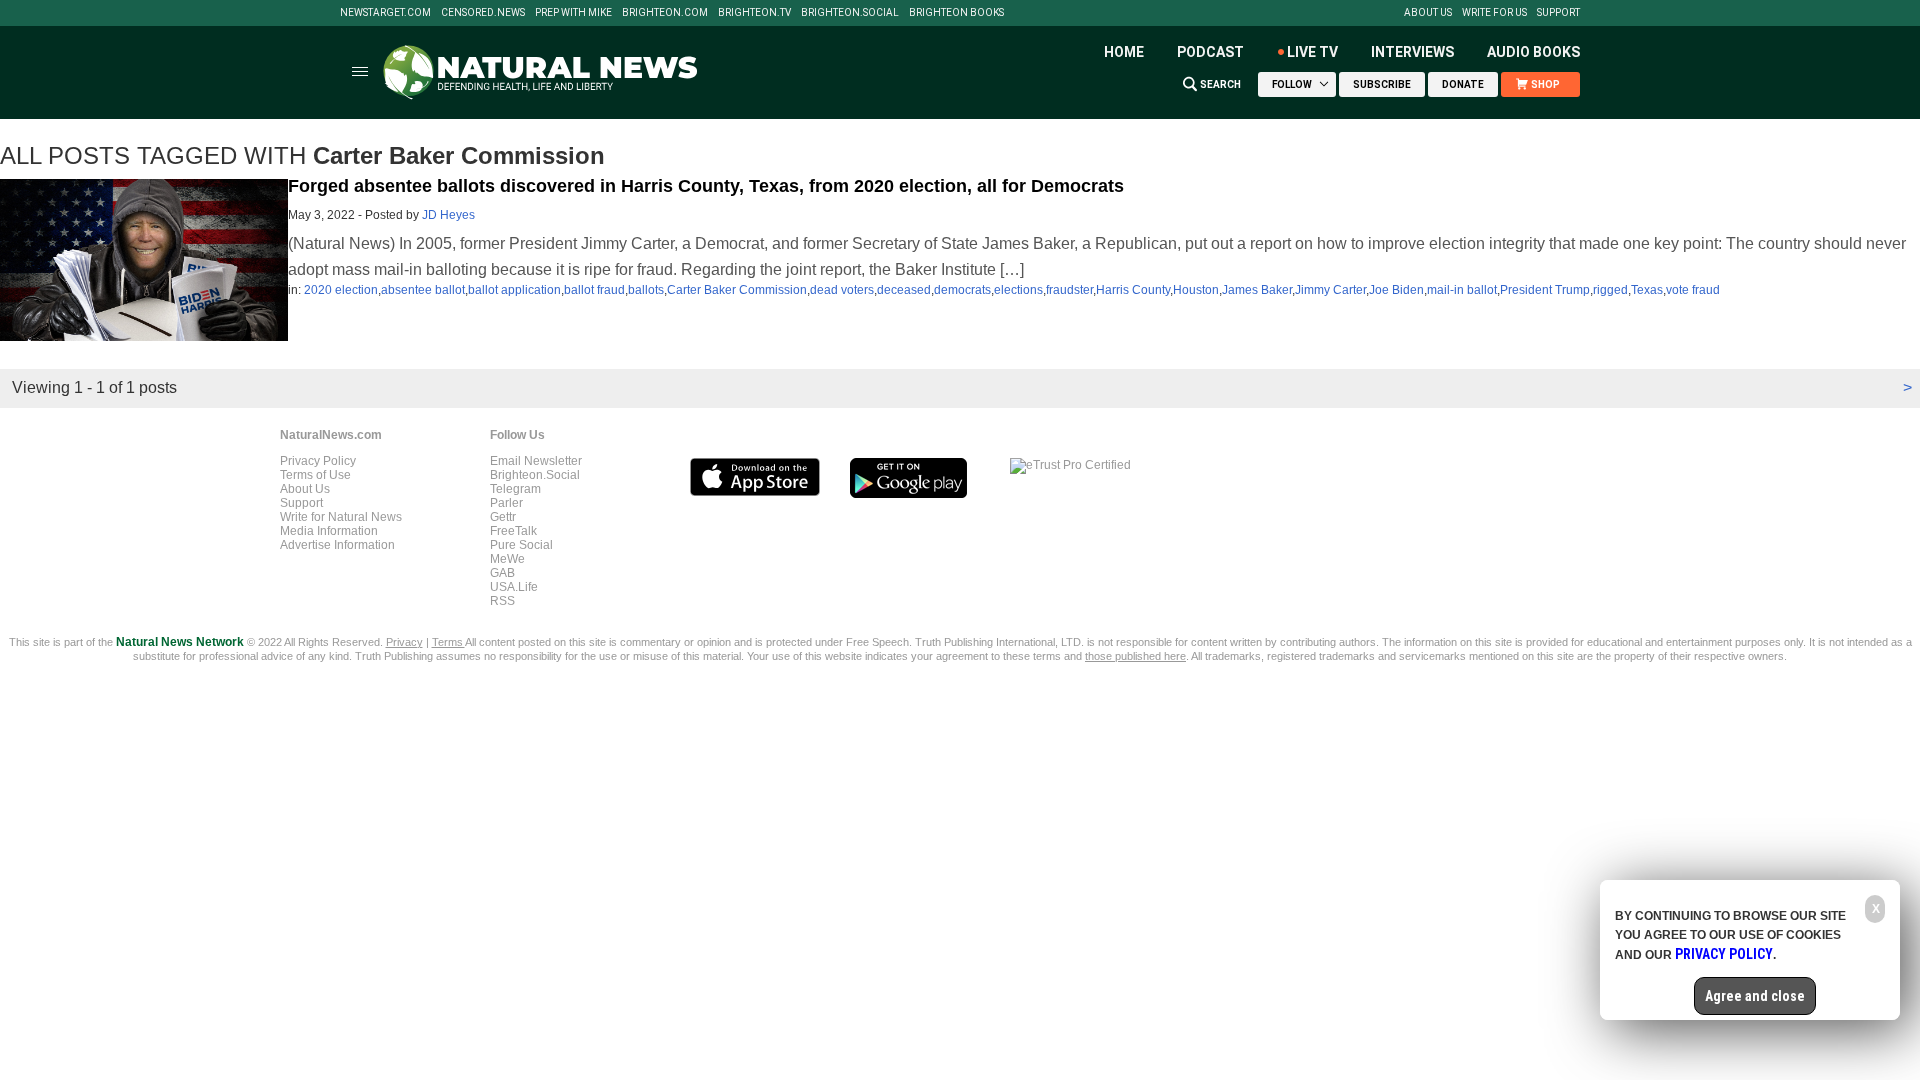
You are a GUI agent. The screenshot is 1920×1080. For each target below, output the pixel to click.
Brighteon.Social (850, 13)
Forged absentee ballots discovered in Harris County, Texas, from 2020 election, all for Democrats (706, 186)
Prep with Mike (573, 13)
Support (1558, 13)
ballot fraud (594, 290)
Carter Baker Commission (737, 290)
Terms (448, 642)
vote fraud (1693, 290)
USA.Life (514, 587)
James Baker (1257, 290)
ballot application (514, 290)
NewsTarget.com (385, 13)
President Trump (1545, 290)
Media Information (329, 531)
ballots (646, 290)
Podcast (1210, 52)
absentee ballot (423, 290)
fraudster (1069, 290)
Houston (1196, 290)
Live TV (1312, 52)
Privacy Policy (318, 461)
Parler (506, 503)
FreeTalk (513, 531)
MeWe (507, 559)
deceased (904, 290)
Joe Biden (1396, 290)
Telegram (515, 489)
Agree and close (1755, 996)
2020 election (341, 290)
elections (1018, 290)
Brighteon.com (665, 13)
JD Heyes (448, 215)
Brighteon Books (956, 13)
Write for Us (1494, 13)
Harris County (1133, 290)
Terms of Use (315, 475)
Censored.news (483, 13)
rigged (1610, 290)
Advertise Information (337, 545)
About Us (1428, 13)
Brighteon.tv (754, 13)
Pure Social (521, 545)
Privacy (404, 642)
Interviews (1412, 52)
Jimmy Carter (1330, 290)
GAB (502, 573)
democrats (962, 290)
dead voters (842, 290)
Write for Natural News (341, 517)
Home (1124, 52)
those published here (1135, 656)
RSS (502, 601)
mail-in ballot (1462, 290)
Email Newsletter (536, 461)
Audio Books (1533, 52)
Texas (1647, 290)
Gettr (503, 517)
